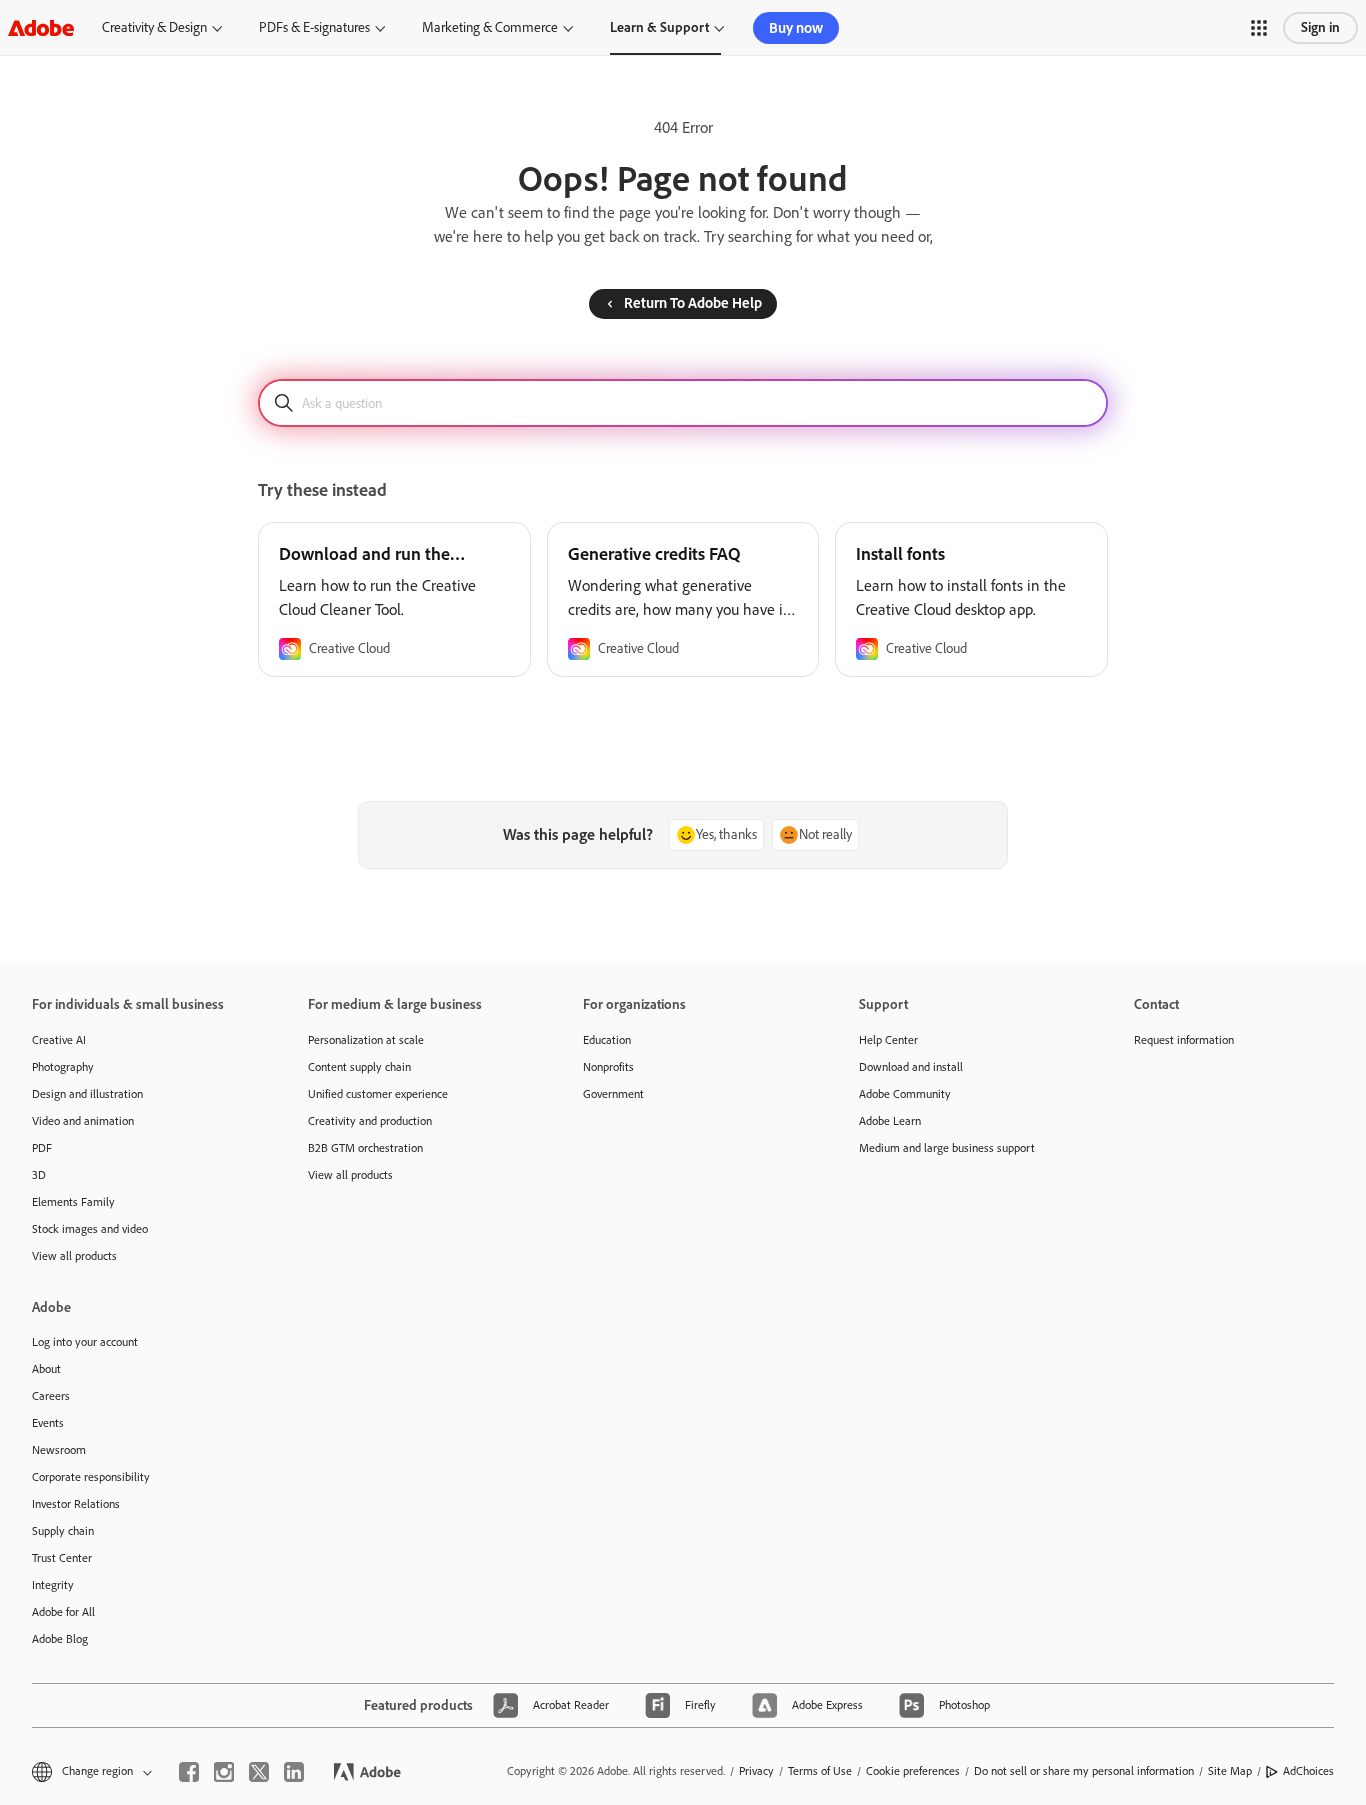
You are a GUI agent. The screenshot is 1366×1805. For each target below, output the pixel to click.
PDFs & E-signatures (314, 27)
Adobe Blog (60, 1639)
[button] (1259, 28)
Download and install (911, 1067)
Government (613, 1094)
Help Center (888, 1040)
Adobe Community (905, 1094)
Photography (63, 1067)
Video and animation (83, 1121)
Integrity (53, 1585)
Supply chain (63, 1531)
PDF (42, 1148)
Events (48, 1423)
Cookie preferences (913, 1771)
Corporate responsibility (91, 1477)
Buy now (796, 28)
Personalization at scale (366, 1040)
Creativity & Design (154, 27)
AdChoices (1308, 1771)
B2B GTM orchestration (365, 1148)
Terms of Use (820, 1771)
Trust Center (62, 1558)
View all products (74, 1256)
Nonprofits (608, 1067)
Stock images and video (90, 1229)
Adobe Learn (890, 1121)
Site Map (1230, 1771)
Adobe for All (63, 1612)
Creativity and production (370, 1121)
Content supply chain (359, 1067)
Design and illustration (87, 1094)
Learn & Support (659, 27)
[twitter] (259, 1772)
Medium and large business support (947, 1148)
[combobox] (683, 403)
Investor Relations (76, 1504)
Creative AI (59, 1040)
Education (607, 1040)
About (46, 1369)
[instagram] (224, 1772)
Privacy (756, 1771)
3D (39, 1175)
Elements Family (73, 1202)
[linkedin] (294, 1772)
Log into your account (85, 1342)
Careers (51, 1396)
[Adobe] (41, 27)
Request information (1184, 1040)
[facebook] (189, 1772)
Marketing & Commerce (490, 27)
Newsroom (59, 1450)
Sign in (1320, 27)
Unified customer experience (378, 1094)
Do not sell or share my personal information (1084, 1771)
